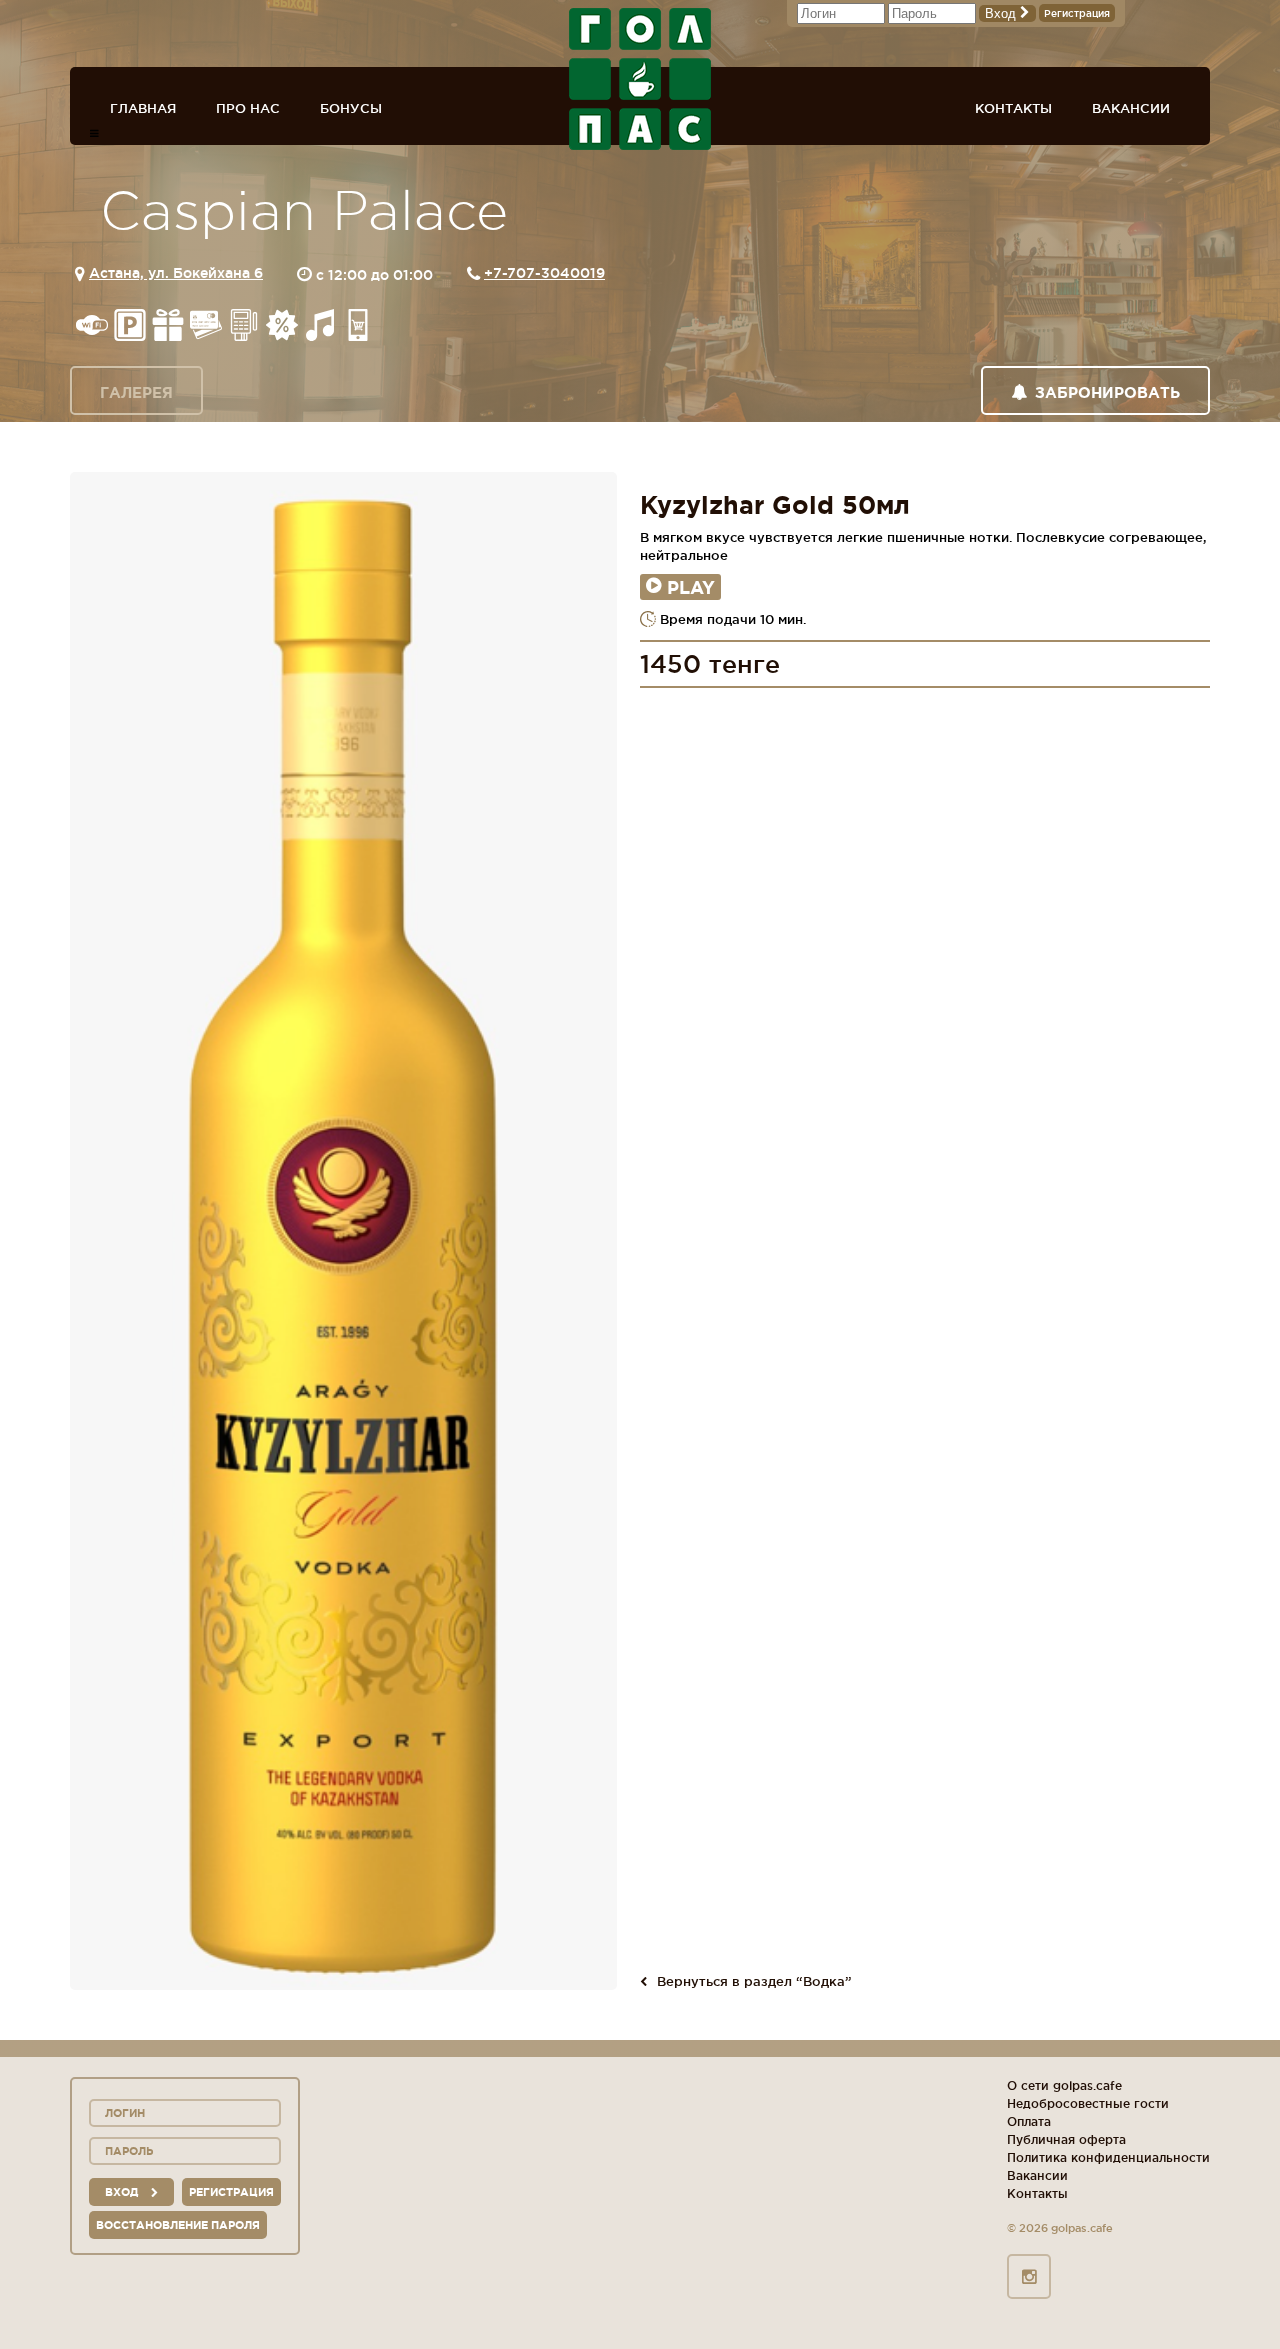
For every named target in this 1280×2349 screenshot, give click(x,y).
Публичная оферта (1066, 2139)
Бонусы (351, 108)
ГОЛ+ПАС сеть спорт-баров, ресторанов (640, 79)
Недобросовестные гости (1088, 2103)
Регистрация (1077, 13)
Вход (1002, 13)
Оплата (1029, 2121)
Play (691, 587)
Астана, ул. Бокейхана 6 (176, 273)
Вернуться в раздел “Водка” (754, 1981)
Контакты (1013, 108)
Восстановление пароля (178, 2225)
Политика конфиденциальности (1108, 2157)
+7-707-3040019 (544, 273)
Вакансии (1131, 108)
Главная (143, 108)
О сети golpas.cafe (1064, 2085)
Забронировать (1107, 392)
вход (123, 2192)
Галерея (136, 392)
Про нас (248, 108)
